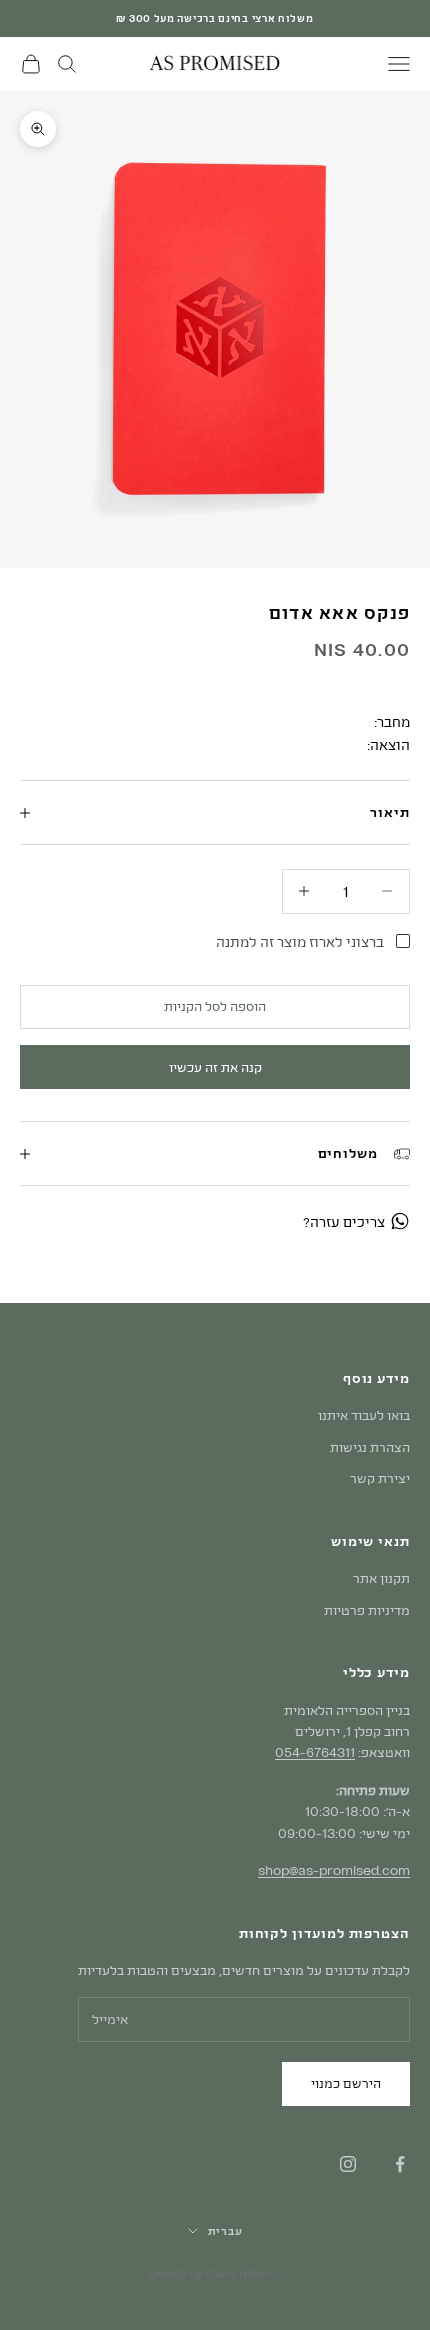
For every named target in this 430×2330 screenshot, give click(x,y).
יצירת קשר (380, 1478)
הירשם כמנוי (346, 2083)
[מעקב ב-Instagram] (348, 2164)
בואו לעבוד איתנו (364, 1415)
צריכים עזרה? (344, 1221)
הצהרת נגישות (370, 1447)
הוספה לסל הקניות (215, 1006)
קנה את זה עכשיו (215, 1067)
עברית (225, 2230)
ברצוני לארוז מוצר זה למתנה (300, 941)
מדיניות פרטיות (367, 1610)
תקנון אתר (381, 1578)
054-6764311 (315, 1752)
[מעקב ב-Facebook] (400, 2164)
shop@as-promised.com (334, 1870)
